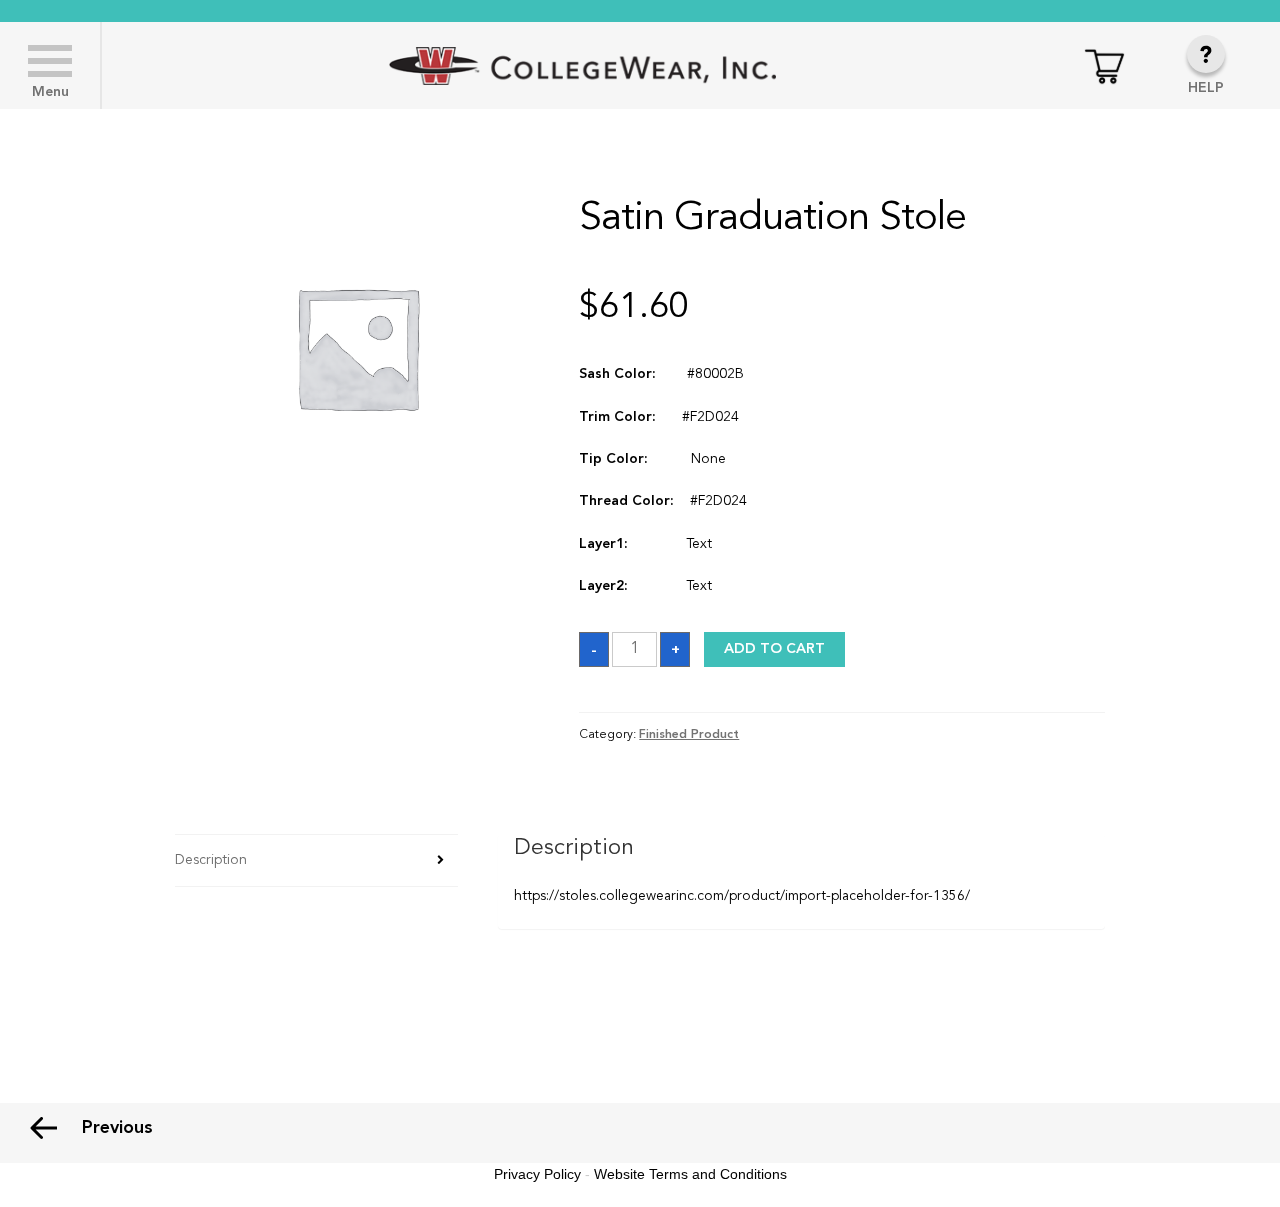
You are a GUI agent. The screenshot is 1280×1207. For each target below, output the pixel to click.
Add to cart (774, 649)
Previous (117, 1128)
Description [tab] (211, 860)
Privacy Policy (537, 1174)
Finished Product (689, 735)
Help (1206, 88)
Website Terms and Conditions (690, 1174)
